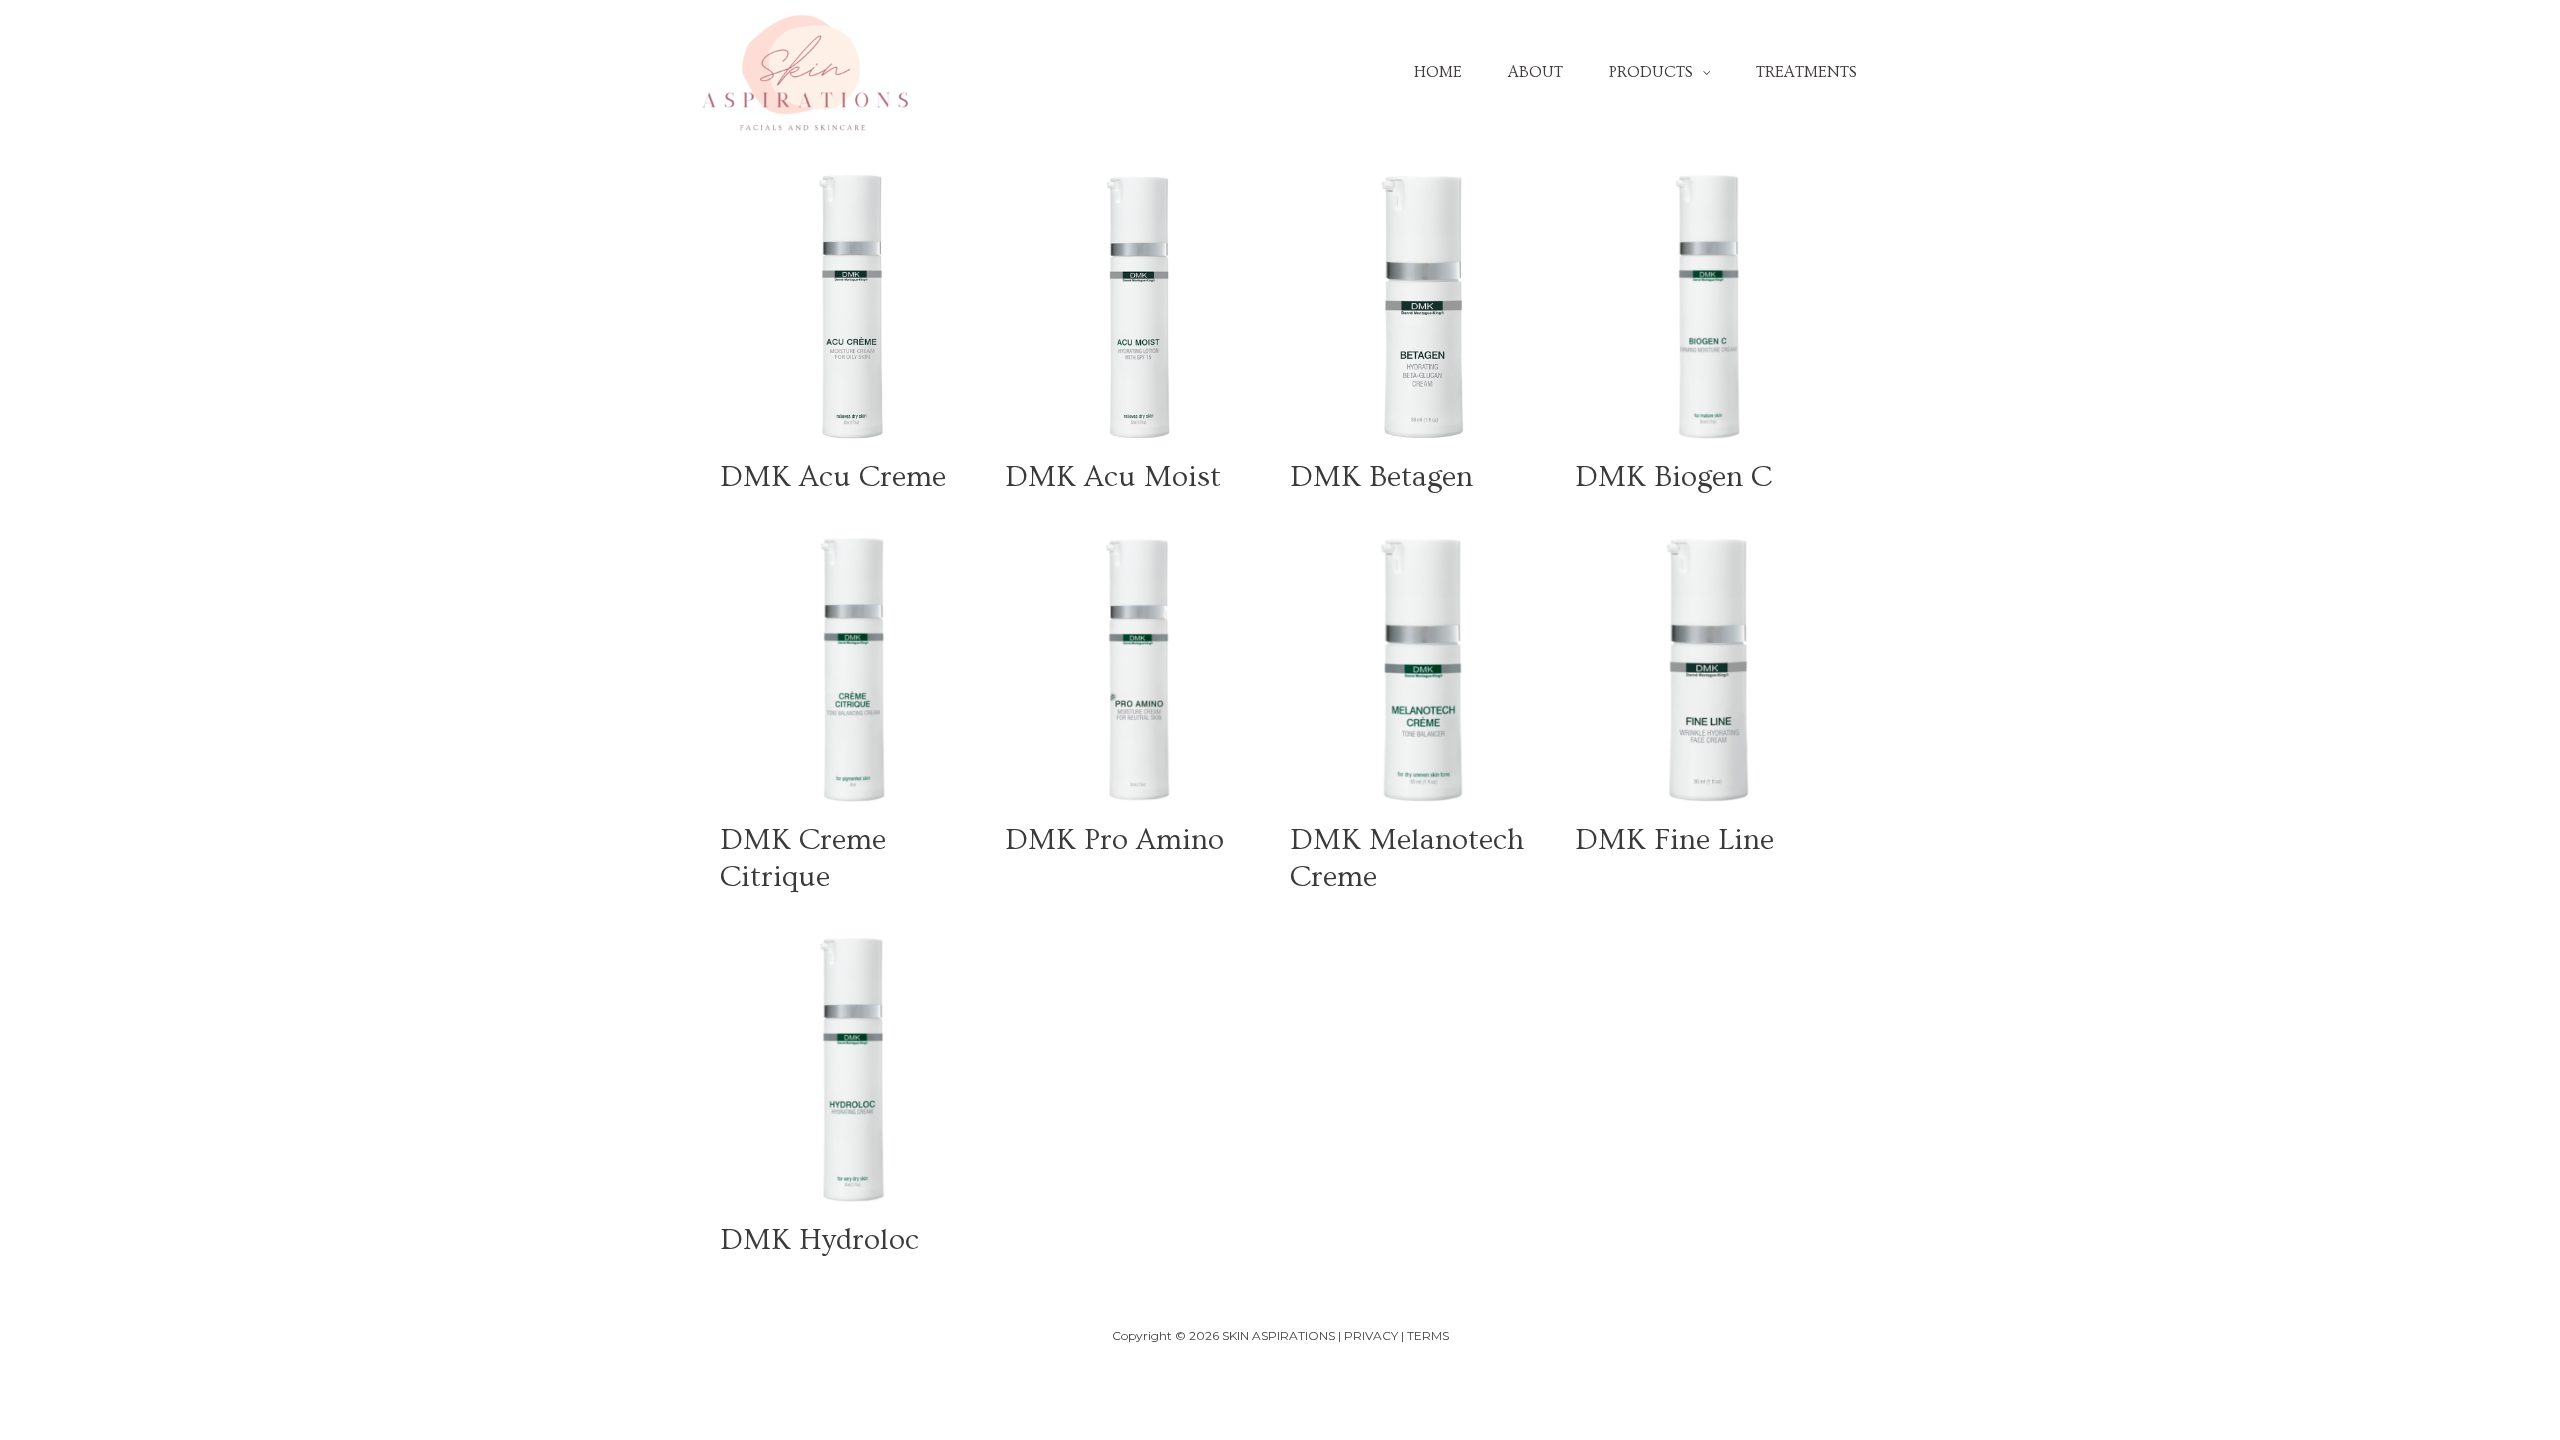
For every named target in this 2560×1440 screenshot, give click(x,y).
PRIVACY (1371, 1335)
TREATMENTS (1806, 72)
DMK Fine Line (1674, 840)
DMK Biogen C (1673, 477)
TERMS (1428, 1335)
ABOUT (1535, 72)
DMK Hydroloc (819, 1240)
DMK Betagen (1381, 477)
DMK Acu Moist (1113, 477)
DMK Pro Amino (1114, 840)
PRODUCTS (1651, 72)
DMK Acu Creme (833, 477)
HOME (1438, 72)
